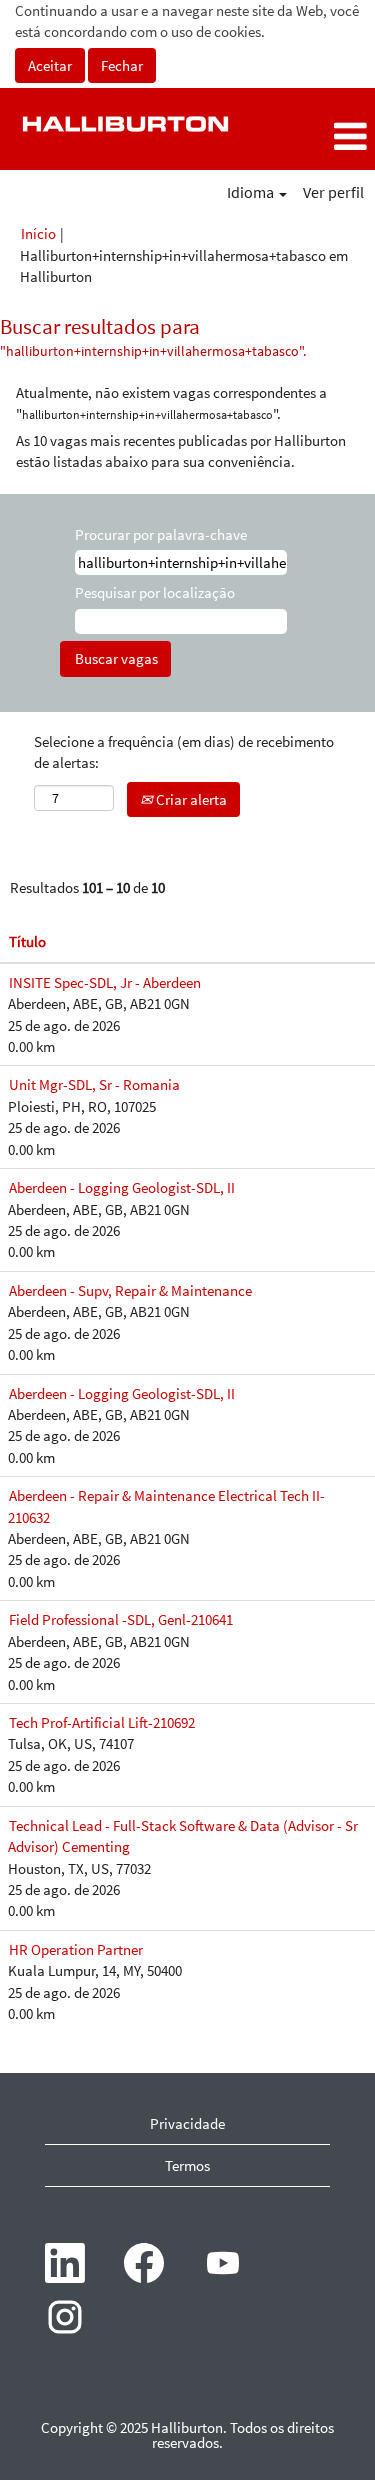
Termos (187, 2165)
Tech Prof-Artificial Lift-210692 (102, 1722)
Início (38, 233)
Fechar (122, 65)
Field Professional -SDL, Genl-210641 (121, 1619)
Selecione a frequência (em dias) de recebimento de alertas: (184, 752)
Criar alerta (190, 799)
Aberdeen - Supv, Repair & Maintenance (130, 1290)
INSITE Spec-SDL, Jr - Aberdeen (105, 982)
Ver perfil (333, 192)
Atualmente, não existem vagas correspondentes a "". (171, 403)
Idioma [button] (252, 192)
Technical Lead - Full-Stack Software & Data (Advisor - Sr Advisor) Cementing (183, 1836)
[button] (312, 136)
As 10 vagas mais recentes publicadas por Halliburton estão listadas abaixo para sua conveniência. (181, 451)
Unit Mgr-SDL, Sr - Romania (94, 1084)
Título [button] (27, 941)
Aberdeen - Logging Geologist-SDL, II (122, 1187)
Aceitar (50, 65)
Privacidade (187, 2123)
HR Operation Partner (76, 1949)
